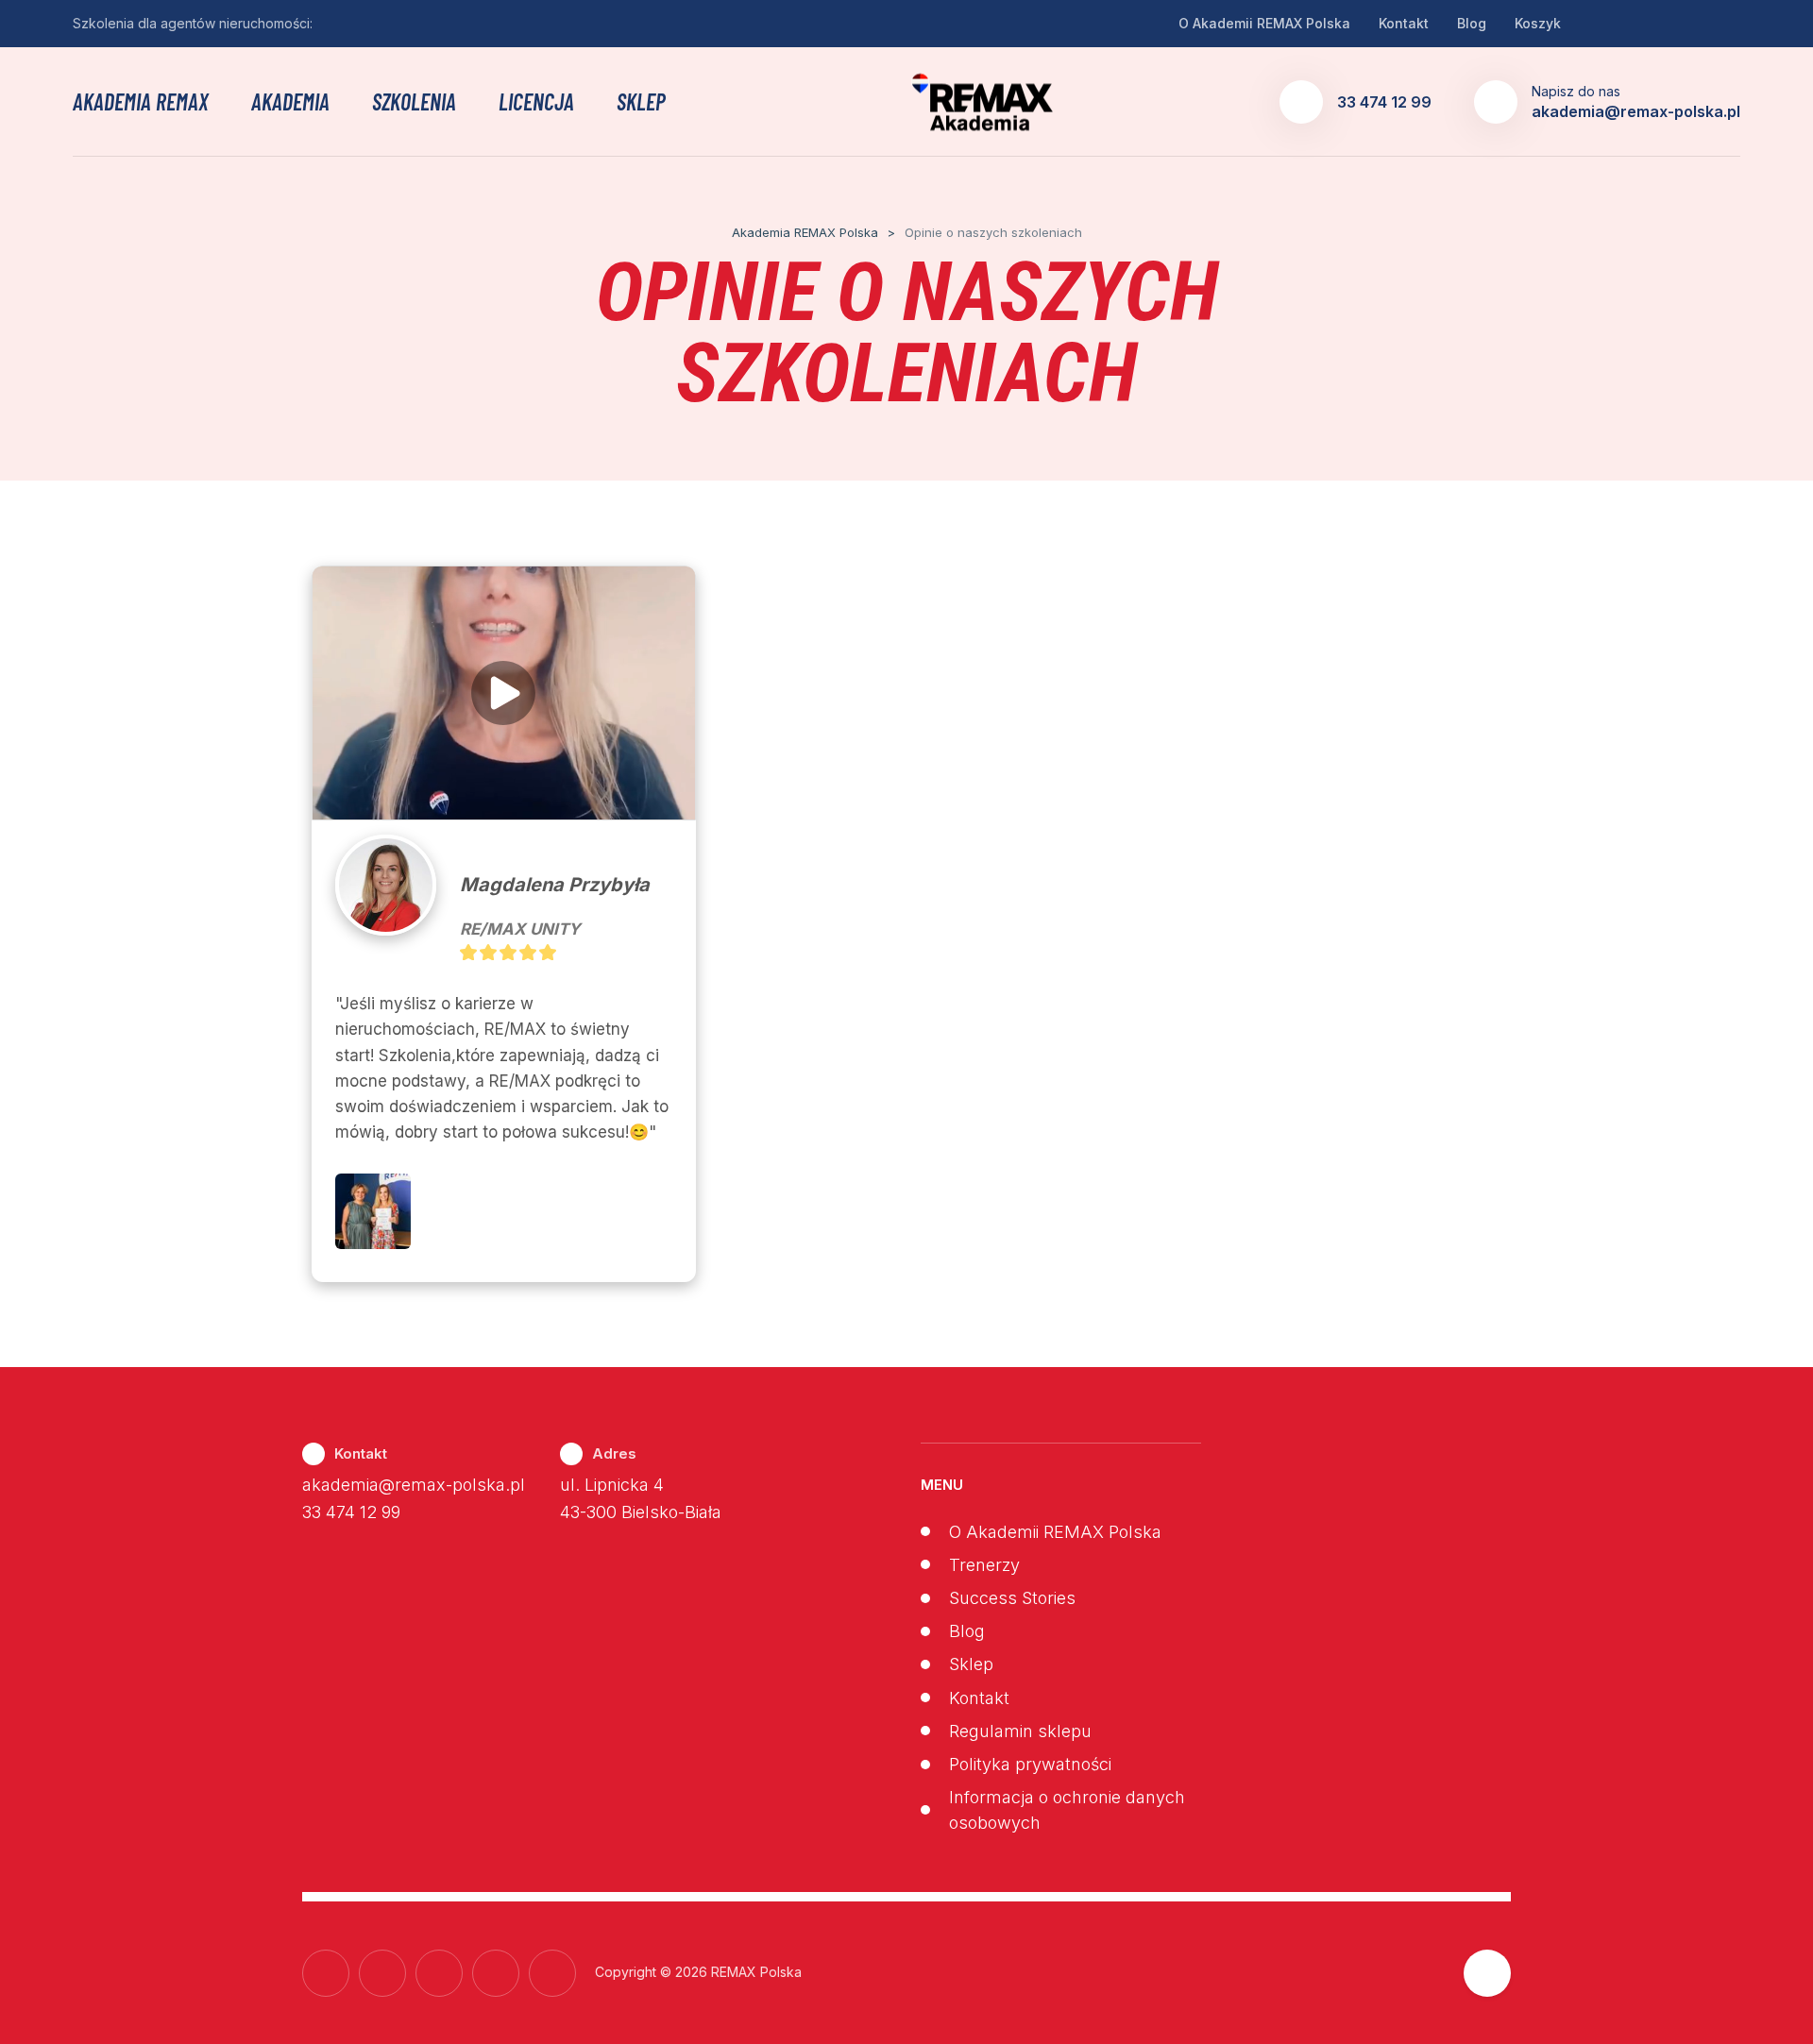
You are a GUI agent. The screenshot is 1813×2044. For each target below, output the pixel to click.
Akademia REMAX (141, 102)
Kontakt (1404, 23)
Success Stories (1012, 1598)
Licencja (536, 102)
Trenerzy (984, 1565)
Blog (1472, 23)
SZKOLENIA (414, 102)
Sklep (641, 102)
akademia (290, 102)
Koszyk (1538, 23)
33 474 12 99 (351, 1512)
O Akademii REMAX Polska (1264, 23)
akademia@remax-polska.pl (414, 1485)
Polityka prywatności (1030, 1764)
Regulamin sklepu (1020, 1731)
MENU (942, 1485)
